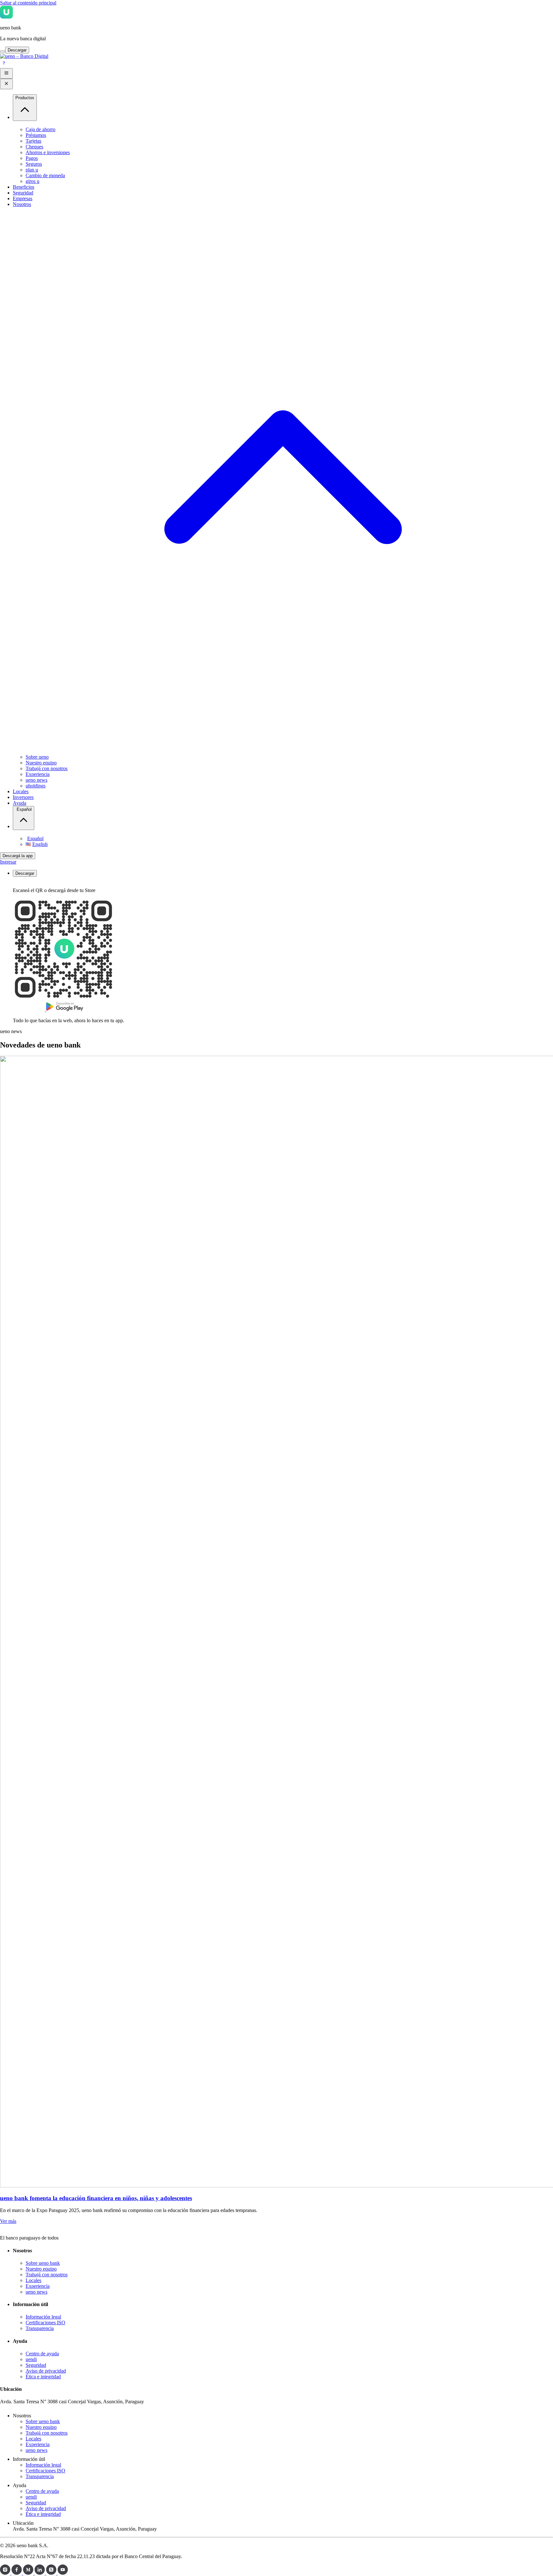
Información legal (43, 2317)
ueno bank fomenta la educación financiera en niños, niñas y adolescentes (96, 2198)
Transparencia (40, 2328)
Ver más (8, 2221)
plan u (32, 170)
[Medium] (29, 2573)
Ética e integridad (43, 2377)
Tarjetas (33, 141)
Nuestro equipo (41, 763)
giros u (32, 181)
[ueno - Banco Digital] (24, 56)
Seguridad (36, 2365)
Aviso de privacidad (46, 2371)
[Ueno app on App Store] (29, 1010)
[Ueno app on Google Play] (65, 1010)
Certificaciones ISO (45, 2323)
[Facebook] (17, 2573)
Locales (33, 2280)
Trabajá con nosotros (47, 768)
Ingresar (8, 862)
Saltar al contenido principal (28, 3)
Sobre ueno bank (43, 2263)
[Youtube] (63, 2573)
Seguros (34, 164)
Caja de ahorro (40, 129)
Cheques (34, 147)
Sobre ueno (37, 757)
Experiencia (38, 774)
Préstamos (36, 135)
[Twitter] (52, 2573)
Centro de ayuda (42, 2354)
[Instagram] (6, 2573)
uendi (31, 2359)
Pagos (32, 158)
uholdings (36, 786)
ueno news (36, 780)
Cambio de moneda (45, 175)
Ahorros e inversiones (48, 152)
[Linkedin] (40, 2573)
